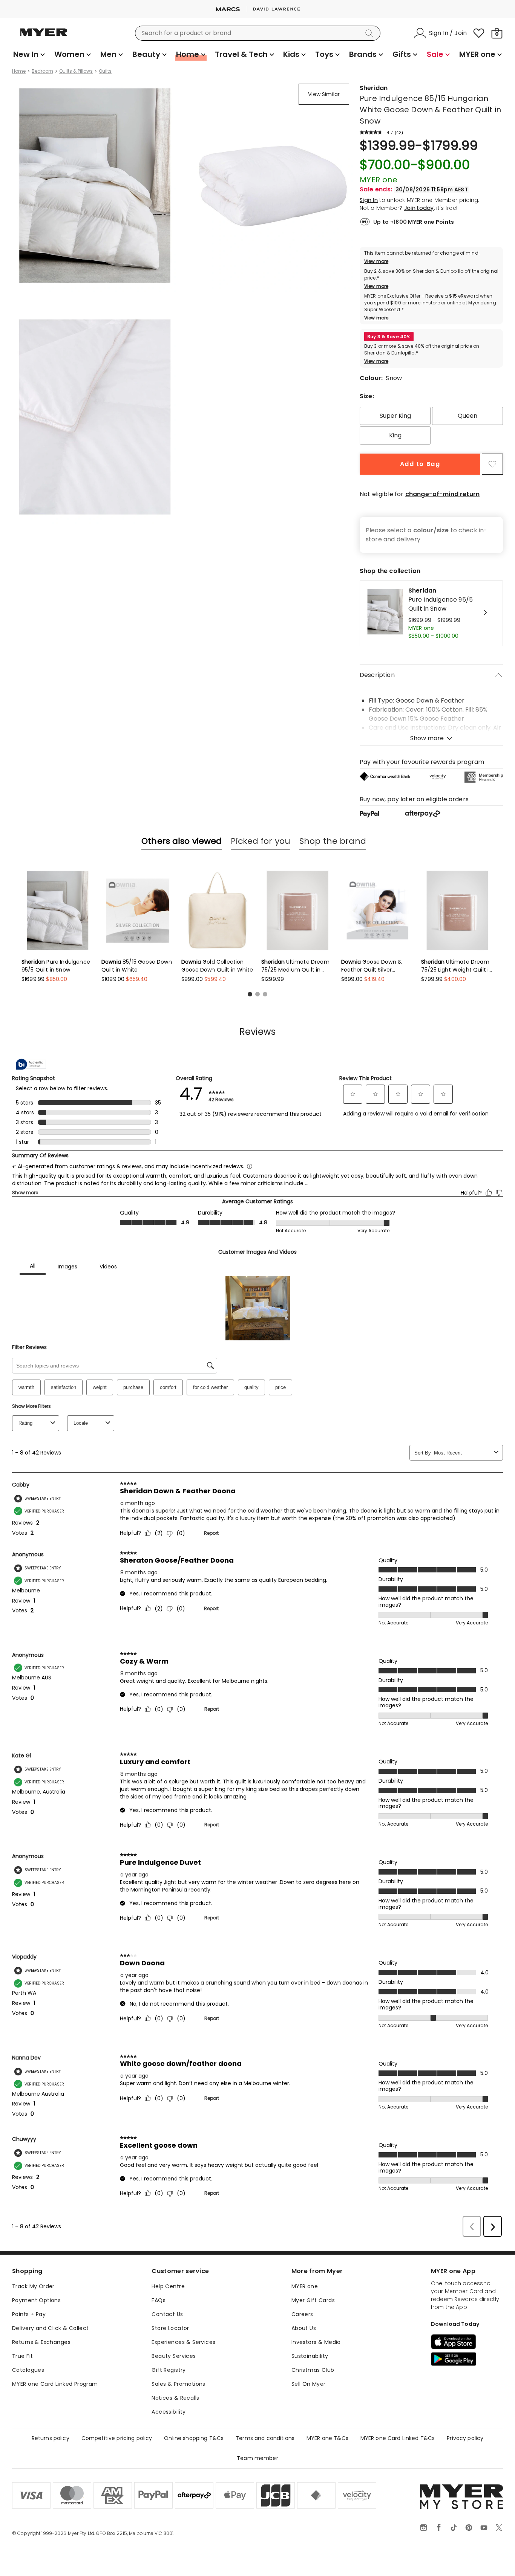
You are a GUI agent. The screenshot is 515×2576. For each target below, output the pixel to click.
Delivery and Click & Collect (51, 2328)
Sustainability (310, 2356)
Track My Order (33, 2286)
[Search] (371, 33)
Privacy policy (465, 2438)
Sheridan (374, 88)
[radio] (395, 416)
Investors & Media (316, 2342)
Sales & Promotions (179, 2384)
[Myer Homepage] (44, 37)
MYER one (305, 2286)
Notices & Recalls (175, 2398)
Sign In (369, 200)
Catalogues (28, 2370)
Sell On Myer (309, 2384)
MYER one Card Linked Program (55, 2384)
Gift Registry (169, 2370)
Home (19, 71)
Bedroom (42, 71)
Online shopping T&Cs (194, 2438)
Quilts (105, 71)
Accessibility (169, 2412)
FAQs (159, 2300)
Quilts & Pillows (76, 71)
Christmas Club (313, 2370)
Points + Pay (29, 2314)
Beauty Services (174, 2356)
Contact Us (167, 2314)
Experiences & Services (183, 2342)
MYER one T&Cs (327, 2438)
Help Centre (168, 2286)
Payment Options (36, 2300)
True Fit (22, 2356)
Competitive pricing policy (117, 2438)
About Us (304, 2328)
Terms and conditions (265, 2438)
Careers (302, 2314)
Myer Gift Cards (313, 2300)
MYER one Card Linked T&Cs (398, 2438)
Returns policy (51, 2438)
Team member (257, 2458)
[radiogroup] (431, 426)
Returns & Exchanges (41, 2342)
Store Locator (170, 2328)
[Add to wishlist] (492, 464)
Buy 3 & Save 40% (389, 337)
